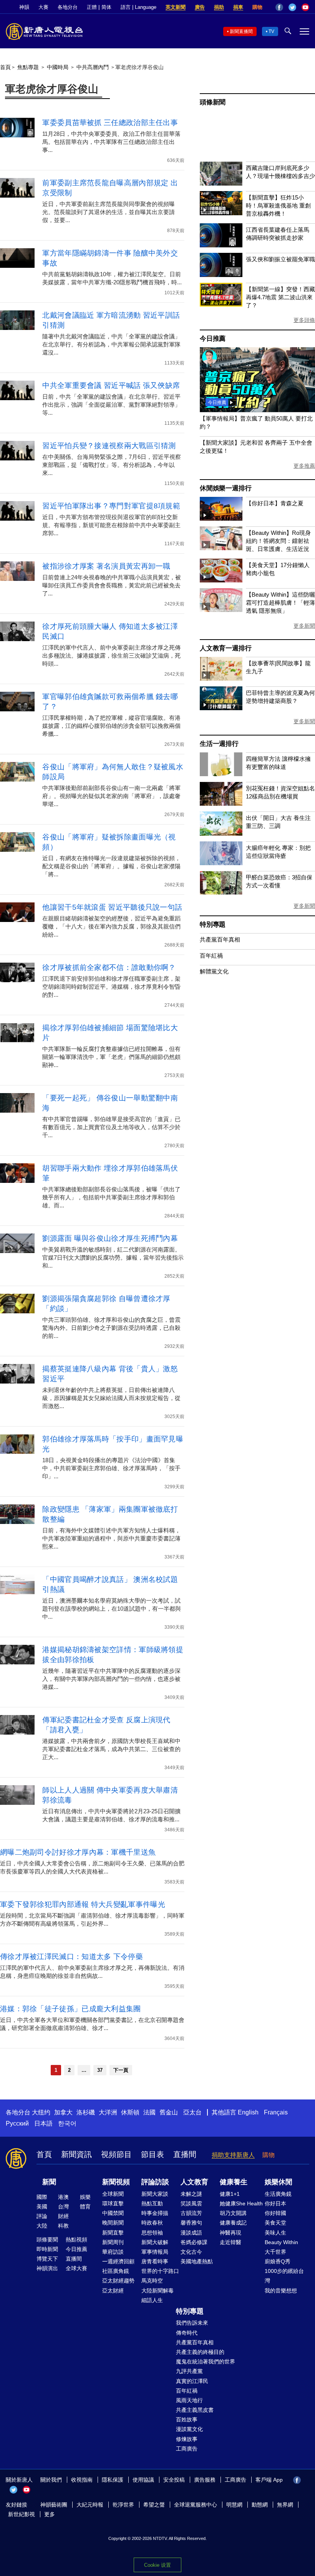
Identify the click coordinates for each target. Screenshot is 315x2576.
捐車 (238, 7)
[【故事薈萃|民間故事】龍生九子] (221, 679)
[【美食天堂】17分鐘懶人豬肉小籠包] (221, 580)
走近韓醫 (230, 2242)
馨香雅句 (191, 2223)
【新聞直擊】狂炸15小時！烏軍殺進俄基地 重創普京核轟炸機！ (278, 205)
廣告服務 (205, 2480)
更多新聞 (304, 626)
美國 (42, 2207)
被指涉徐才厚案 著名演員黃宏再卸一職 (106, 566)
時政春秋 (152, 2223)
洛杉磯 (86, 2112)
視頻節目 (116, 2154)
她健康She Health (241, 2203)
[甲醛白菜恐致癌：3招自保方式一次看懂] (221, 893)
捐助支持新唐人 (233, 2155)
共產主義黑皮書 (195, 2410)
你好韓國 (275, 2213)
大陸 (42, 2226)
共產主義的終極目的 (200, 2352)
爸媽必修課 (194, 2242)
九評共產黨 (189, 2371)
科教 (63, 2226)
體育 (85, 2207)
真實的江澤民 (192, 2381)
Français (276, 2112)
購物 (257, 7)
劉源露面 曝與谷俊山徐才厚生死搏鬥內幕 (110, 1238)
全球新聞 (113, 2194)
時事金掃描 (155, 2213)
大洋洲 (108, 2112)
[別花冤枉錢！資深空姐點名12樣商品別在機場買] (221, 804)
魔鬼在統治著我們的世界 (206, 2362)
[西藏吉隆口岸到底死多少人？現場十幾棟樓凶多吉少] (221, 184)
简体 (106, 7)
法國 (149, 2112)
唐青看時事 (155, 2261)
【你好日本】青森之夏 (275, 503)
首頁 (5, 67)
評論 (42, 2216)
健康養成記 (233, 2223)
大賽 (43, 7)
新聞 (49, 2182)
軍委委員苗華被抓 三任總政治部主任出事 (110, 123)
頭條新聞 (213, 102)
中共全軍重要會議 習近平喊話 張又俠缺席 (111, 385)
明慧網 (234, 2505)
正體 (92, 7)
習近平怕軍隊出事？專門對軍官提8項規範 (111, 506)
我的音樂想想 (281, 2291)
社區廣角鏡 (116, 2271)
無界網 (285, 2505)
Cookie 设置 (157, 2565)
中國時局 (58, 67)
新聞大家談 (155, 2194)
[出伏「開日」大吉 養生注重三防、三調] (221, 834)
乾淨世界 (123, 2505)
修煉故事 (187, 2439)
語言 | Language (138, 7)
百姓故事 (187, 2419)
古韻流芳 (191, 2213)
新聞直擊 (113, 2233)
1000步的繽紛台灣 (284, 2276)
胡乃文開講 (233, 2213)
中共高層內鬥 (93, 67)
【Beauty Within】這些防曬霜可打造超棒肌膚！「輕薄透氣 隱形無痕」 (280, 603)
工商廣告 (187, 2449)
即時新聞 (47, 2249)
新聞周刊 (113, 2242)
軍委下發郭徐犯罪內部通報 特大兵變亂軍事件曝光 (83, 1904)
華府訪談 (113, 2252)
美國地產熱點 (197, 2261)
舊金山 (169, 2112)
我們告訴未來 (192, 2323)
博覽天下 (47, 2259)
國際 (42, 2197)
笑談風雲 (191, 2203)
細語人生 (152, 2300)
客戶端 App (269, 2480)
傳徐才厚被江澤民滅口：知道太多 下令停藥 (71, 1957)
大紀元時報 (90, 2505)
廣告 (200, 7)
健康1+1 (230, 2194)
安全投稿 (174, 2480)
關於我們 (51, 2480)
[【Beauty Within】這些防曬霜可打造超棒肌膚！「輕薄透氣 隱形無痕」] (221, 610)
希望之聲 (154, 2505)
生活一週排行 (219, 744)
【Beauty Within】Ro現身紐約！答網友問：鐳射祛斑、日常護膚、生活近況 (278, 541)
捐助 (219, 7)
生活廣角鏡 (278, 2194)
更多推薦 (304, 466)
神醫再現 (230, 2233)
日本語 (43, 2123)
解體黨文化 (214, 971)
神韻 (24, 7)
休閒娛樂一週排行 (225, 488)
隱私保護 (113, 2480)
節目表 (153, 2154)
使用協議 (143, 2480)
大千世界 (275, 2252)
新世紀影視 (22, 2514)
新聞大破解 (155, 2242)
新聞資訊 (76, 2154)
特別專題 (213, 924)
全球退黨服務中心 (196, 2505)
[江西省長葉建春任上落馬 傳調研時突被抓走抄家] (221, 245)
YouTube (305, 7)
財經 (63, 2216)
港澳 (63, 2197)
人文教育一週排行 (225, 648)
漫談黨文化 (189, 2429)
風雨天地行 (189, 2400)
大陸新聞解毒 (157, 2291)
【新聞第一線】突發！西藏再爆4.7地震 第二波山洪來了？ (280, 297)
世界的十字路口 (160, 2271)
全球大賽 (76, 2268)
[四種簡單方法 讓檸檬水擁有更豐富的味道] (221, 774)
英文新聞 (176, 7)
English (248, 2112)
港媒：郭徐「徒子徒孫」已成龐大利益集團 (70, 2009)
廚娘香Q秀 (278, 2261)
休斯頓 (130, 2112)
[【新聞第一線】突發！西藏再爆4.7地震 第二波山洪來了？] (221, 304)
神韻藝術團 (54, 2505)
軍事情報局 (155, 2252)
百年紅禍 (211, 956)
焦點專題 (28, 67)
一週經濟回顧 (118, 2261)
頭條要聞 (47, 2240)
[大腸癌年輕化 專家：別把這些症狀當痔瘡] (221, 863)
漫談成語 (191, 2233)
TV (271, 31)
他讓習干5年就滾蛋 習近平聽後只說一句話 (112, 907)
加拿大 (63, 2112)
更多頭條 (304, 320)
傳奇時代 (187, 2333)
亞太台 (192, 2112)
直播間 (185, 2154)
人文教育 (194, 2182)
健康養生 (234, 2182)
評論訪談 (155, 2182)
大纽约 (41, 2112)
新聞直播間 (241, 31)
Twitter (292, 7)
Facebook (279, 7)
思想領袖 (152, 2233)
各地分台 (68, 7)
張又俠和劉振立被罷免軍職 (280, 259)
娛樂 (85, 2197)
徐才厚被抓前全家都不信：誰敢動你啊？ (109, 967)
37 (100, 2070)
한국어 (67, 2123)
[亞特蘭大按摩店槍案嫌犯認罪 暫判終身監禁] (257, 410)
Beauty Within (281, 2242)
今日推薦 (213, 339)
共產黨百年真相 (220, 939)
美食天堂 (275, 2223)
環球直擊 (113, 2203)
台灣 (63, 2207)
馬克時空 (152, 2281)
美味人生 (275, 2233)
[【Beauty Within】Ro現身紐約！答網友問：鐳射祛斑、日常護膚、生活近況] (221, 548)
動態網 (260, 2505)
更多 (50, 2514)
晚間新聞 (113, 2223)
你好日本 (275, 2203)
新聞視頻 (116, 2182)
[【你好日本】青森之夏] (221, 519)
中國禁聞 (113, 2213)
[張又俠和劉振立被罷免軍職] (221, 275)
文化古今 (191, 2252)
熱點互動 (152, 2203)
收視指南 (82, 2480)
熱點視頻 (76, 2240)
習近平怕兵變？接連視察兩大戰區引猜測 (109, 446)
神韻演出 (47, 2268)
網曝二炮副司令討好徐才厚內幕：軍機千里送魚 (78, 1852)
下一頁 (121, 2070)
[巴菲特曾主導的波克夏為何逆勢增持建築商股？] (221, 708)
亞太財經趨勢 (118, 2281)
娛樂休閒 (279, 2182)
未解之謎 (191, 2194)
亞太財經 (113, 2291)
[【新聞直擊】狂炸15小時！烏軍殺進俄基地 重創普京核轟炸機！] (221, 213)
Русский (17, 2123)
